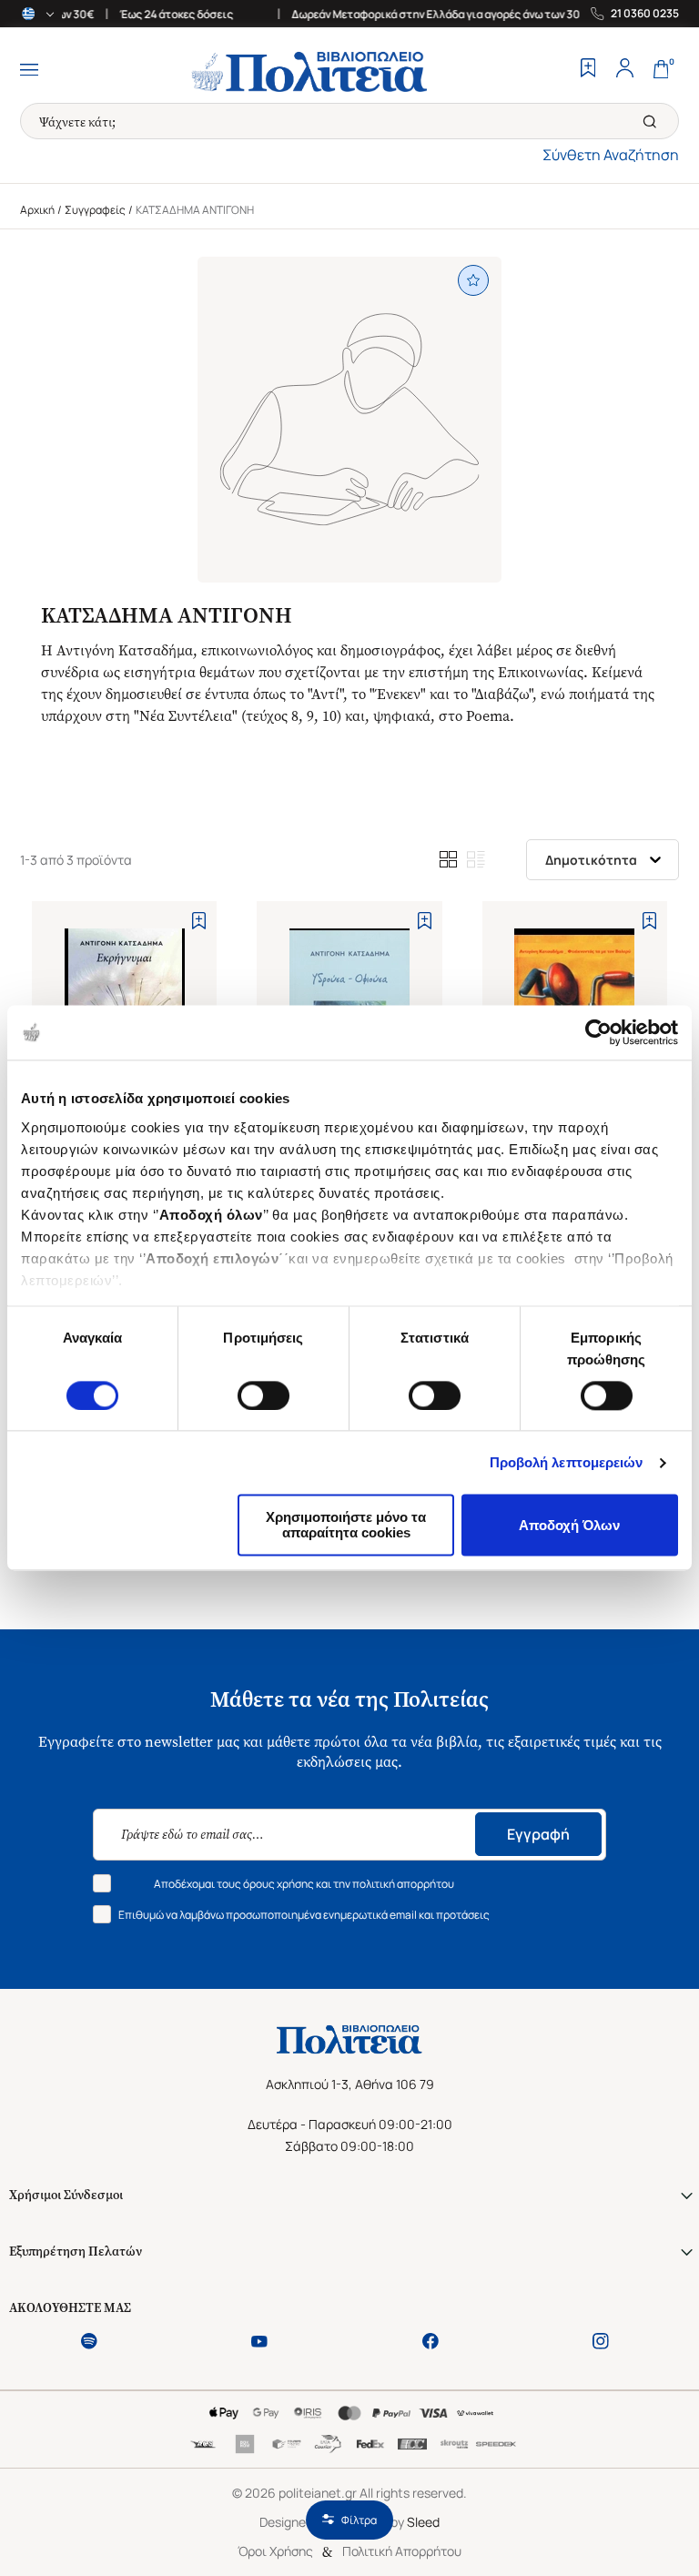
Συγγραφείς (95, 210)
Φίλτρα (359, 2520)
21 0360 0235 (645, 14)
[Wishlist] (588, 70)
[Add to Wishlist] (199, 921)
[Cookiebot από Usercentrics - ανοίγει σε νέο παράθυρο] (598, 1032)
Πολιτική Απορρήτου (402, 2551)
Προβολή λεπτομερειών (567, 1462)
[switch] (263, 1395)
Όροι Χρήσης (275, 2551)
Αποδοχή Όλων (569, 1525)
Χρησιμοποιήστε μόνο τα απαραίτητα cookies (346, 1526)
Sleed (423, 2522)
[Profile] (624, 70)
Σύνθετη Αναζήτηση (611, 155)
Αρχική (37, 210)
